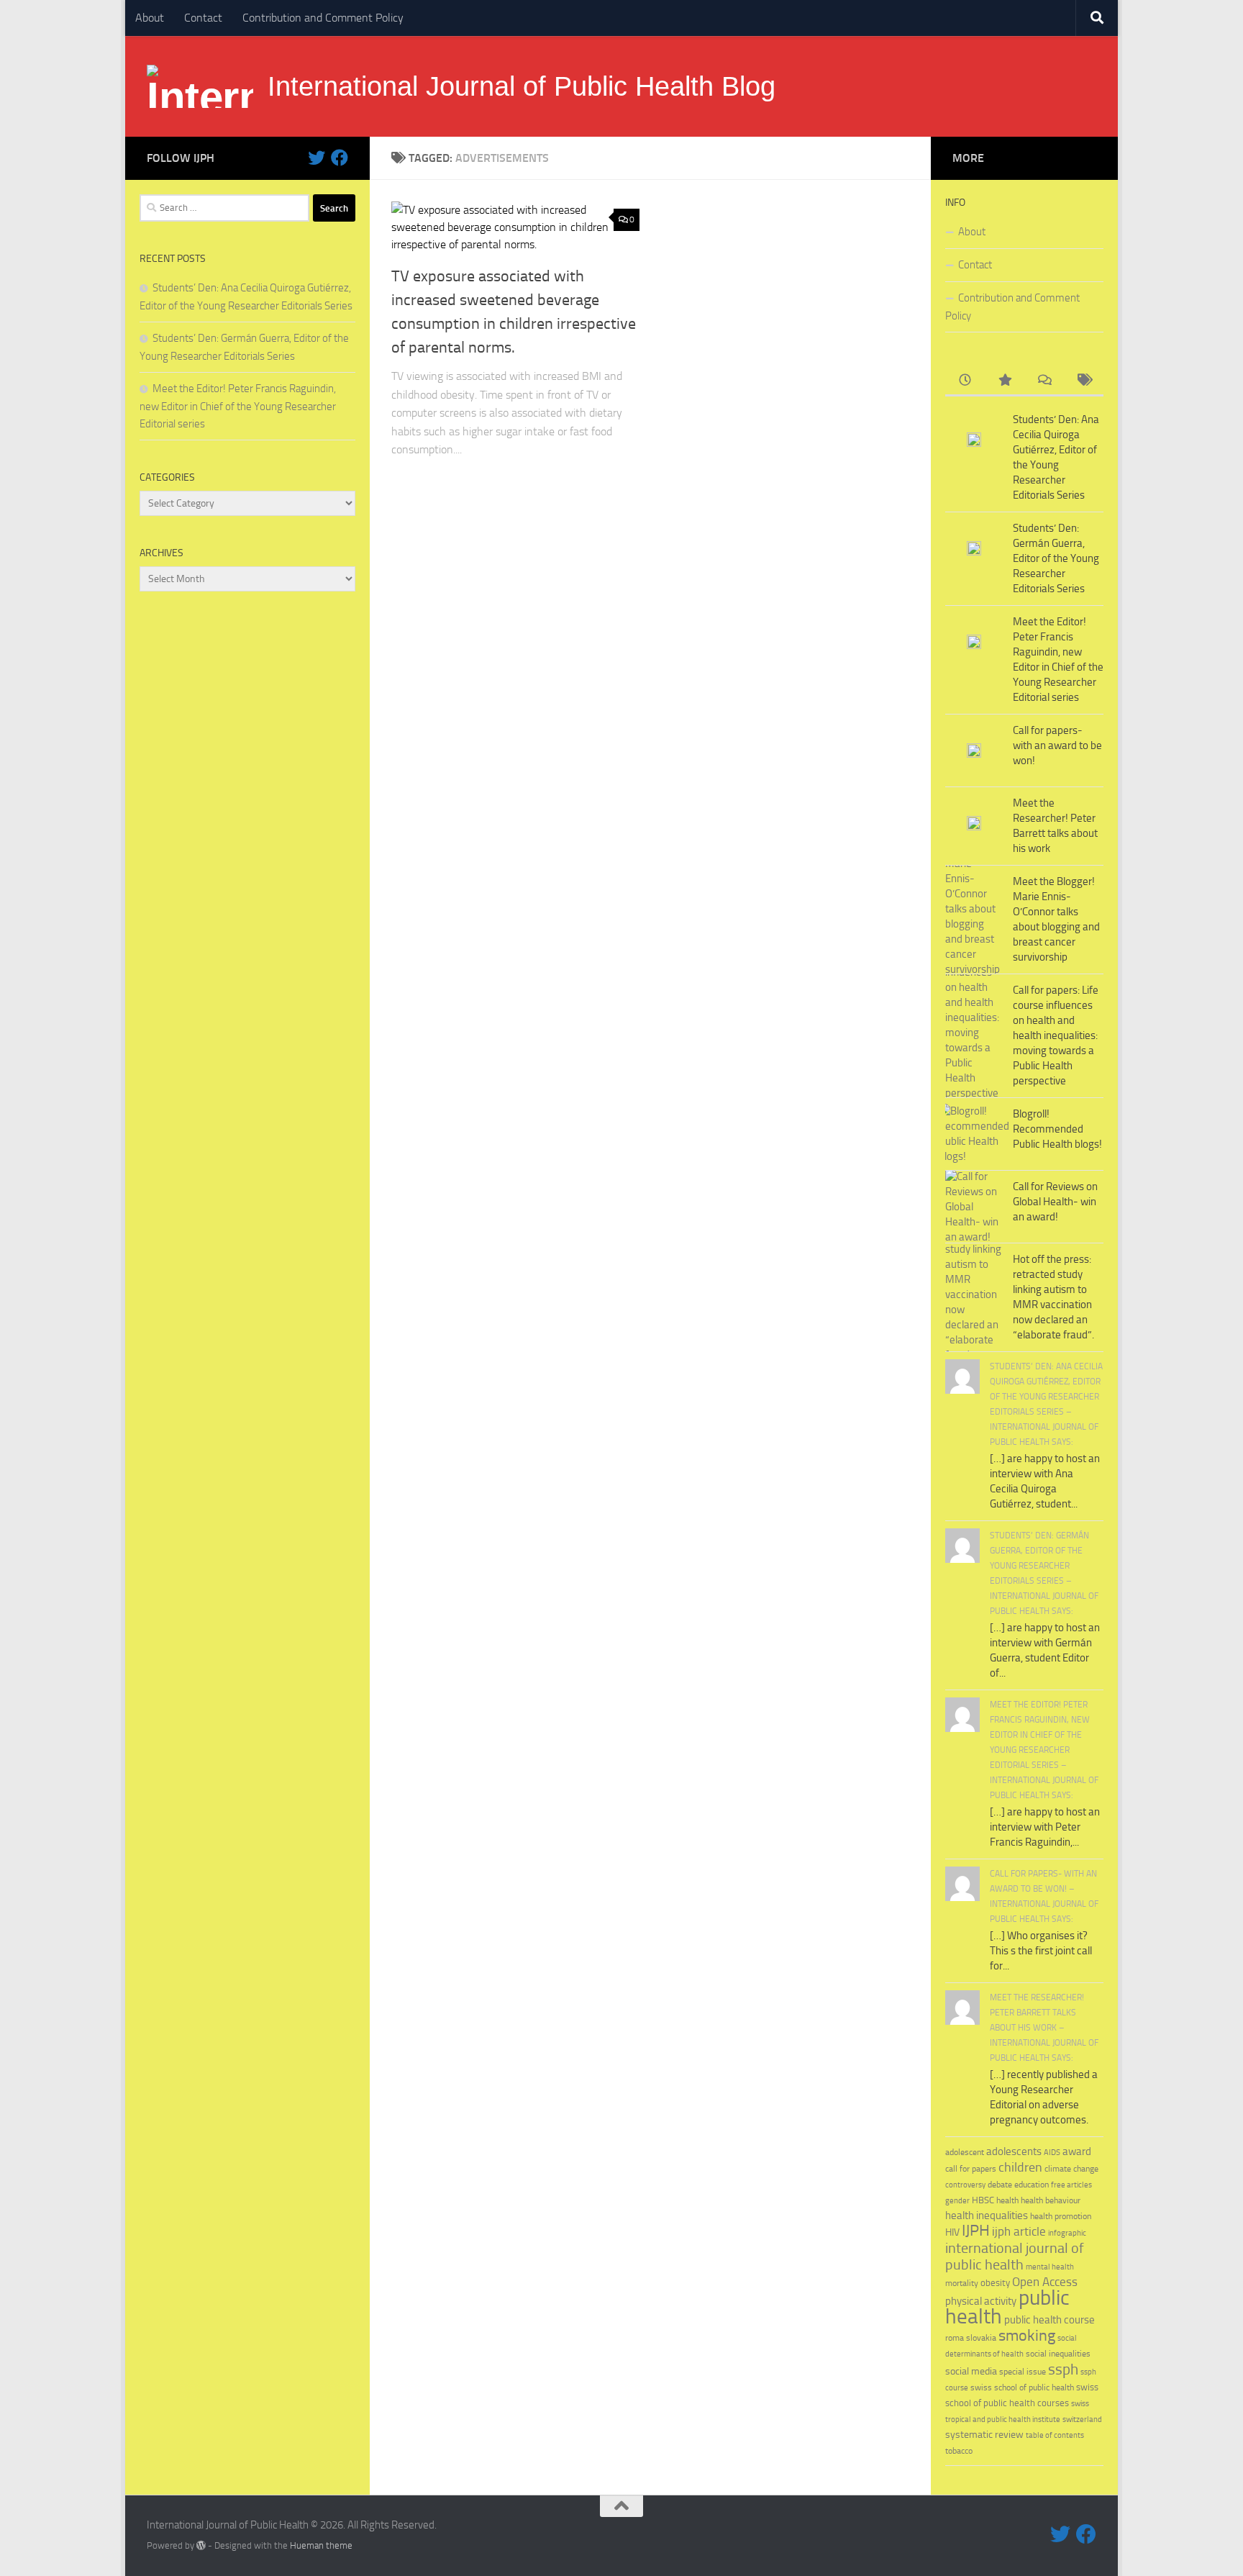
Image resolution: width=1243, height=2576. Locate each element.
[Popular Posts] (1005, 381)
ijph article (1019, 2232)
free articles (1071, 2185)
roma (955, 2338)
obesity (995, 2283)
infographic (1067, 2233)
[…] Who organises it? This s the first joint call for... (1041, 1951)
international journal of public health (1015, 2257)
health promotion (1061, 2216)
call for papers (971, 2168)
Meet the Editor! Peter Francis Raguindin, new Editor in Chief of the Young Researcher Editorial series (238, 406)
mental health (1050, 2267)
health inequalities (987, 2216)
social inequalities (1058, 2354)
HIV (952, 2232)
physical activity (981, 2301)
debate (1000, 2185)
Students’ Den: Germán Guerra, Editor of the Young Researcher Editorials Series (1056, 558)
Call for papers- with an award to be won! (1057, 745)
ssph (1063, 2369)
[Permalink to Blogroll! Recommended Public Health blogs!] (974, 1134)
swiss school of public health (1022, 2387)
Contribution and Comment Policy (323, 18)
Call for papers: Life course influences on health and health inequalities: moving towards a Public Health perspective (1056, 1035)
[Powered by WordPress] (201, 2545)
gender (957, 2201)
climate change (1071, 2169)
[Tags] (1084, 381)
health (1007, 2200)
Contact (203, 18)
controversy (965, 2185)
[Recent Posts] (965, 381)
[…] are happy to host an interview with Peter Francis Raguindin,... (1045, 1827)
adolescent (965, 2152)
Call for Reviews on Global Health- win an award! (1055, 1202)
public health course (1050, 2320)
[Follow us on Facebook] (340, 158)
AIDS (1052, 2153)
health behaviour (1051, 2200)
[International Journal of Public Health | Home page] (200, 86)
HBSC (983, 2200)
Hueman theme (321, 2545)
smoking (1027, 2335)
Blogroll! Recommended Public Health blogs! (1057, 1129)
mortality (962, 2283)
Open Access (1045, 2282)
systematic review (984, 2435)
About (150, 18)
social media (971, 2371)
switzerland (1082, 2419)
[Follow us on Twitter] (317, 158)
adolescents (1014, 2151)
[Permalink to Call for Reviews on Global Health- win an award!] (974, 1207)
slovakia (981, 2337)
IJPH (976, 2231)
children (1020, 2167)
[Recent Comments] (1044, 381)
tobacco (959, 2450)
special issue (1023, 2372)
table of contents (1055, 2435)
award (1077, 2151)
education (1032, 2184)
